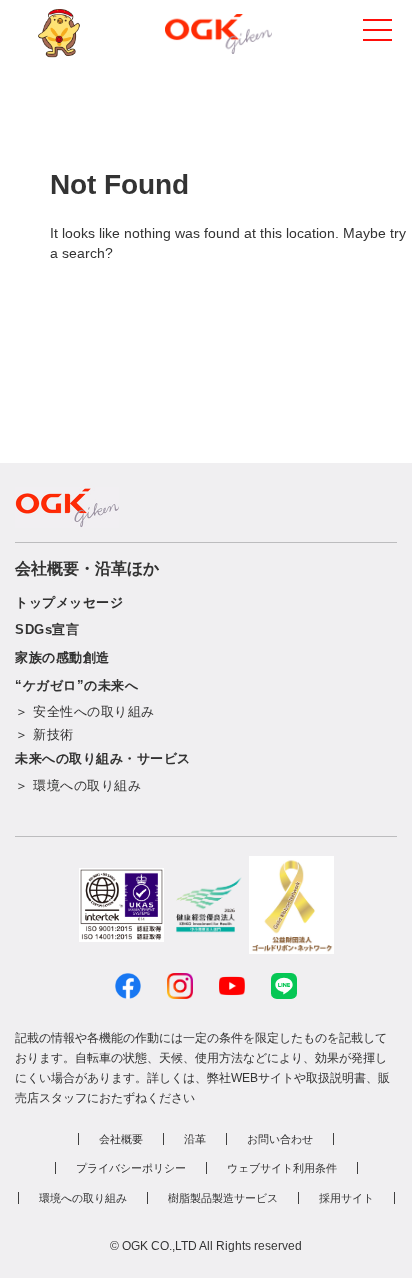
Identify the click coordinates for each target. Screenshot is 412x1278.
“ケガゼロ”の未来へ (76, 685)
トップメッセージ (69, 602)
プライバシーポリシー (131, 1168)
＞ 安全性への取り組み (85, 711)
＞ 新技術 (44, 734)
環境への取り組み (83, 1198)
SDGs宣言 (47, 629)
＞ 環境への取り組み (78, 785)
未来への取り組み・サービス (103, 758)
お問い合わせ (280, 1139)
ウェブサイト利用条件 (282, 1168)
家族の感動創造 (62, 657)
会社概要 (121, 1139)
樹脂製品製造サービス (223, 1198)
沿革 (195, 1139)
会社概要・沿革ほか (87, 568)
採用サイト (346, 1198)
